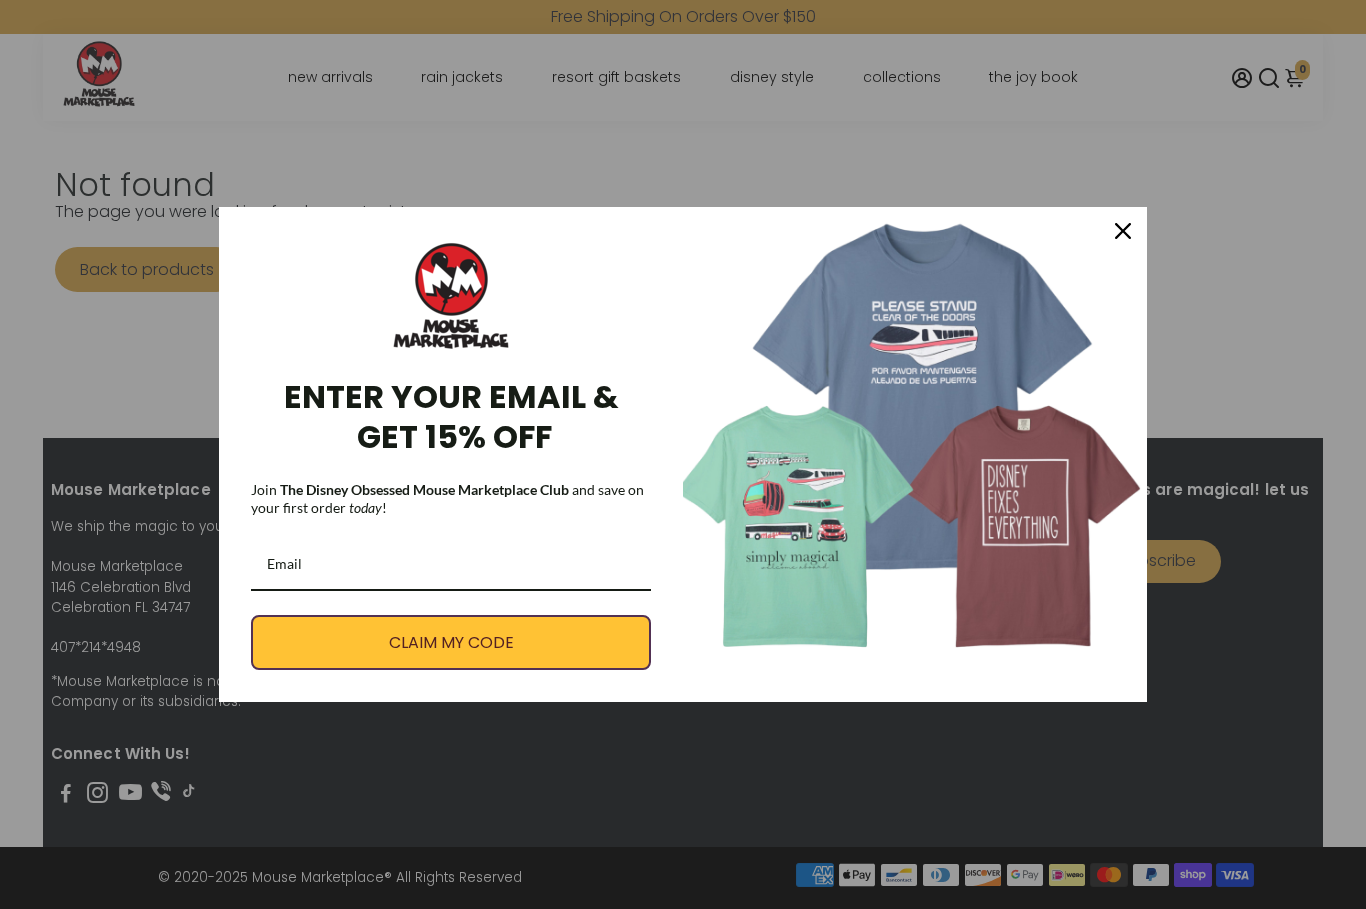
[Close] (1123, 231)
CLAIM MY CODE (451, 642)
